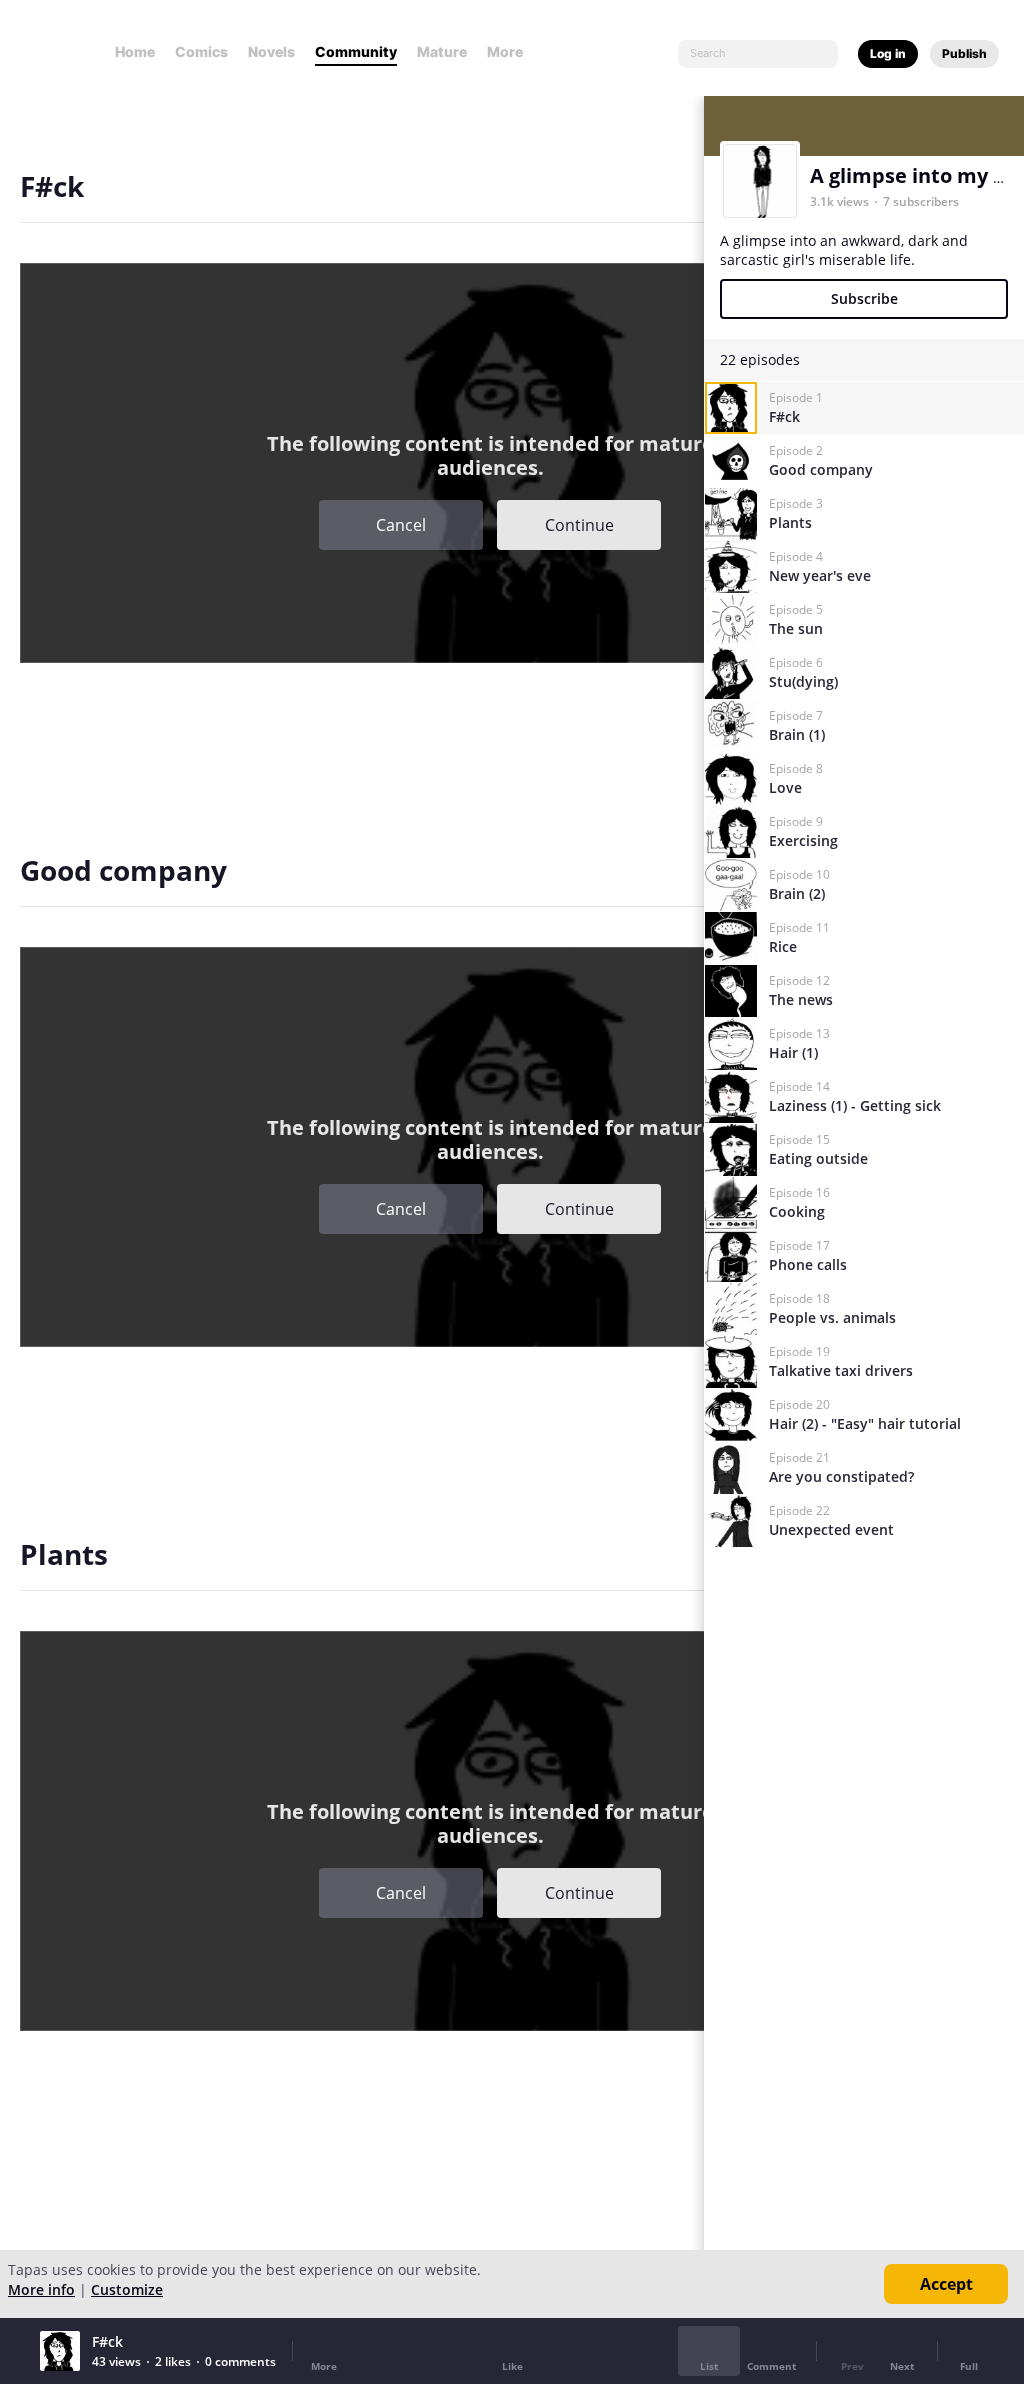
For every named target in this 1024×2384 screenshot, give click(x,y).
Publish (964, 53)
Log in (888, 53)
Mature (442, 51)
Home (135, 51)
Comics (201, 51)
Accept (946, 2284)
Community (356, 51)
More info (41, 2289)
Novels (271, 51)
